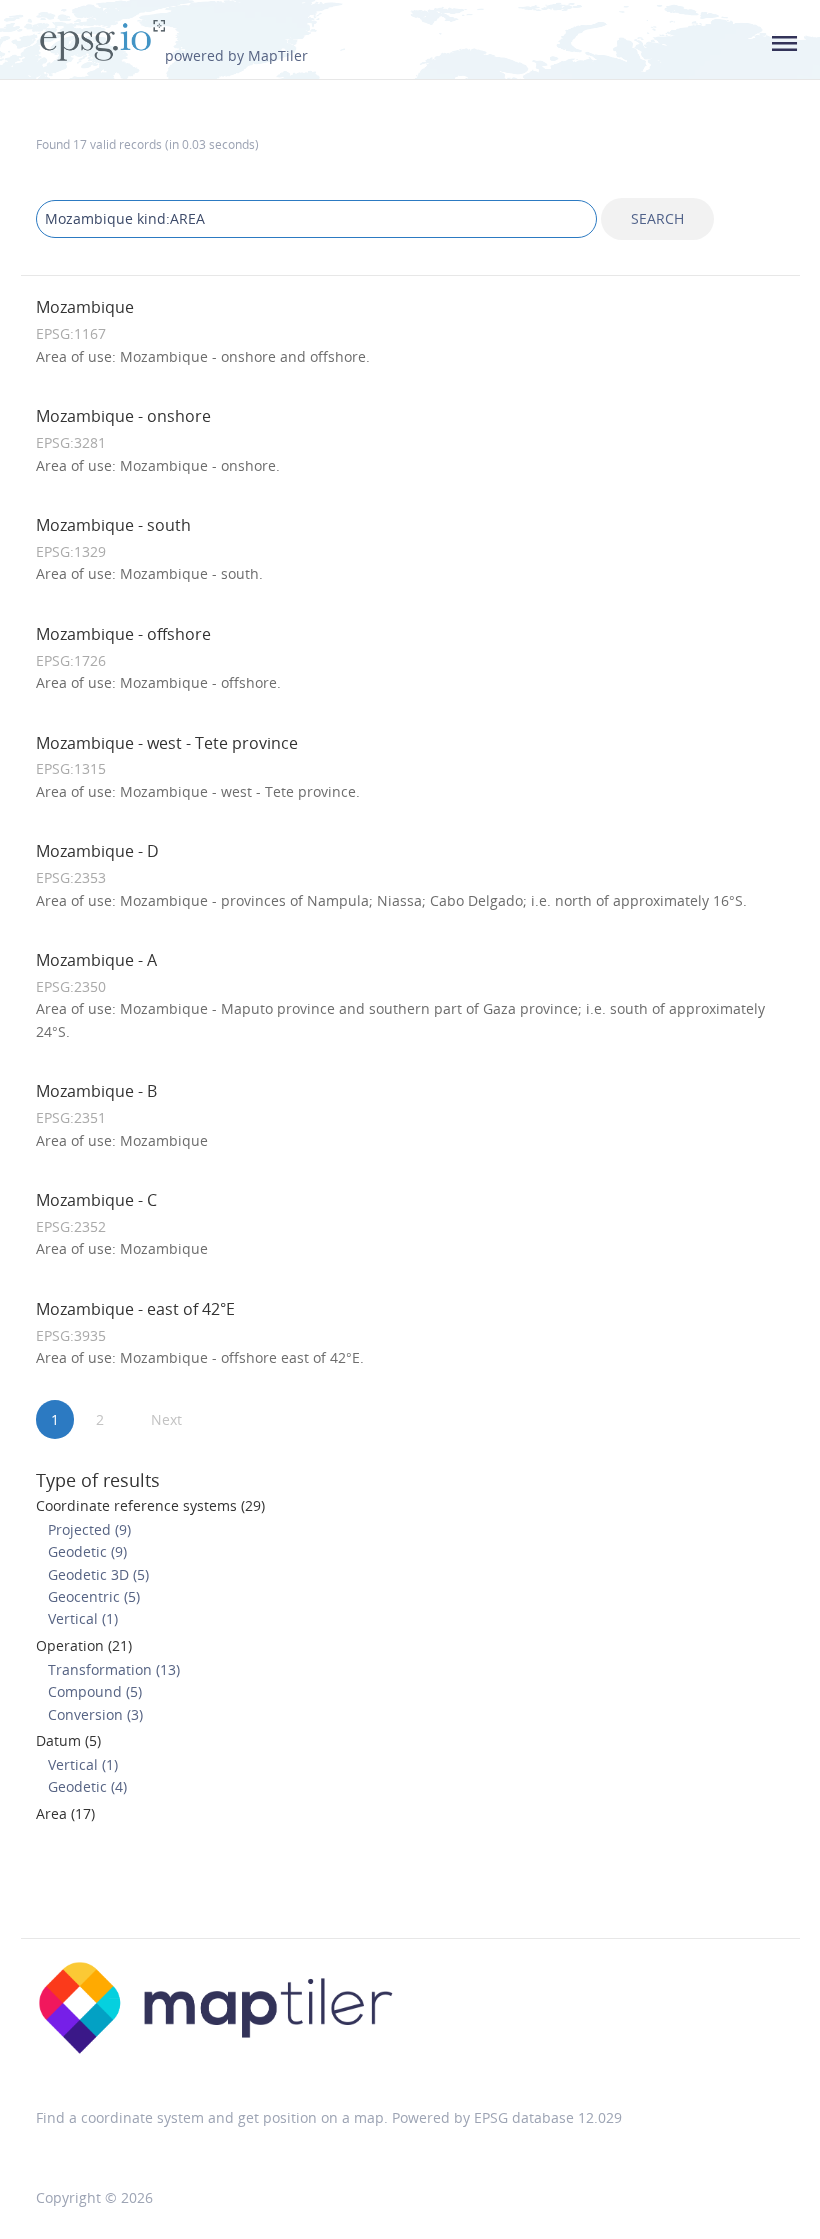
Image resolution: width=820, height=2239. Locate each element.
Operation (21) (84, 1645)
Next (166, 1419)
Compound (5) (95, 1691)
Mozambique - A (96, 960)
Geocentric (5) (94, 1596)
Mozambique (85, 307)
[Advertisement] (410, 1887)
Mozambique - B (96, 1091)
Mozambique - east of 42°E (135, 1309)
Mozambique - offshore (123, 634)
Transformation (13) (114, 1669)
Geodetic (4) (87, 1786)
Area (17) (65, 1813)
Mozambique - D (97, 851)
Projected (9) (89, 1529)
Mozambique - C (96, 1200)
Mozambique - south (113, 525)
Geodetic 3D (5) (98, 1574)
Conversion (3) (95, 1714)
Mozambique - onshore (123, 416)
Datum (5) (68, 1740)
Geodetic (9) (87, 1551)
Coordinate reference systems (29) (150, 1505)
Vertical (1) (83, 1618)
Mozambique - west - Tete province (167, 743)
